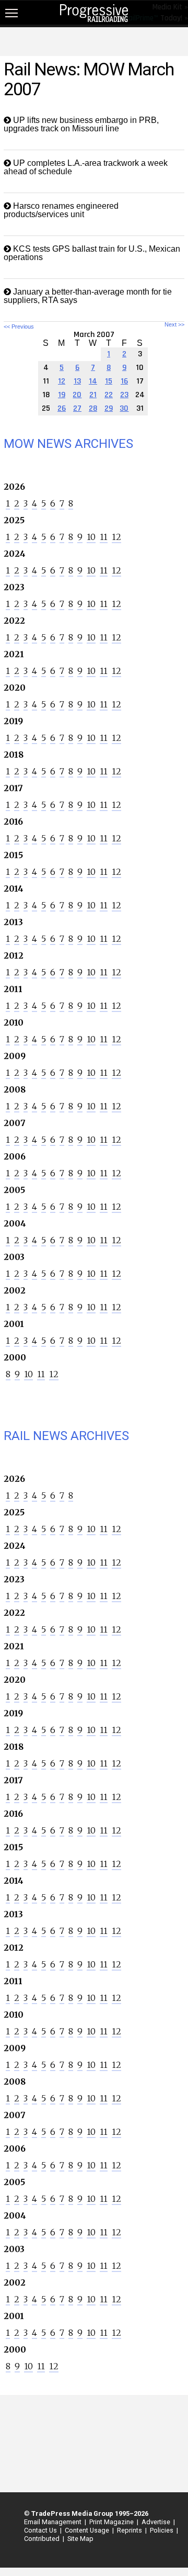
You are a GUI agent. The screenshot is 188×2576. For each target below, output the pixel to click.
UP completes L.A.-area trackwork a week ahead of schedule (86, 167)
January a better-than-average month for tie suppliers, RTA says (88, 296)
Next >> (174, 325)
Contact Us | (41, 2530)
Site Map (80, 2539)
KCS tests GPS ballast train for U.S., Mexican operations (92, 253)
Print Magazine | (112, 2522)
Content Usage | (88, 2530)
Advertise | (157, 2522)
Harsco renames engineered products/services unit (61, 210)
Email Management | (54, 2522)
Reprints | (130, 2530)
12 (116, 537)
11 (104, 537)
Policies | (162, 2530)
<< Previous (19, 327)
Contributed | (43, 2539)
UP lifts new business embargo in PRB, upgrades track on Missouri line (81, 124)
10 (91, 537)
